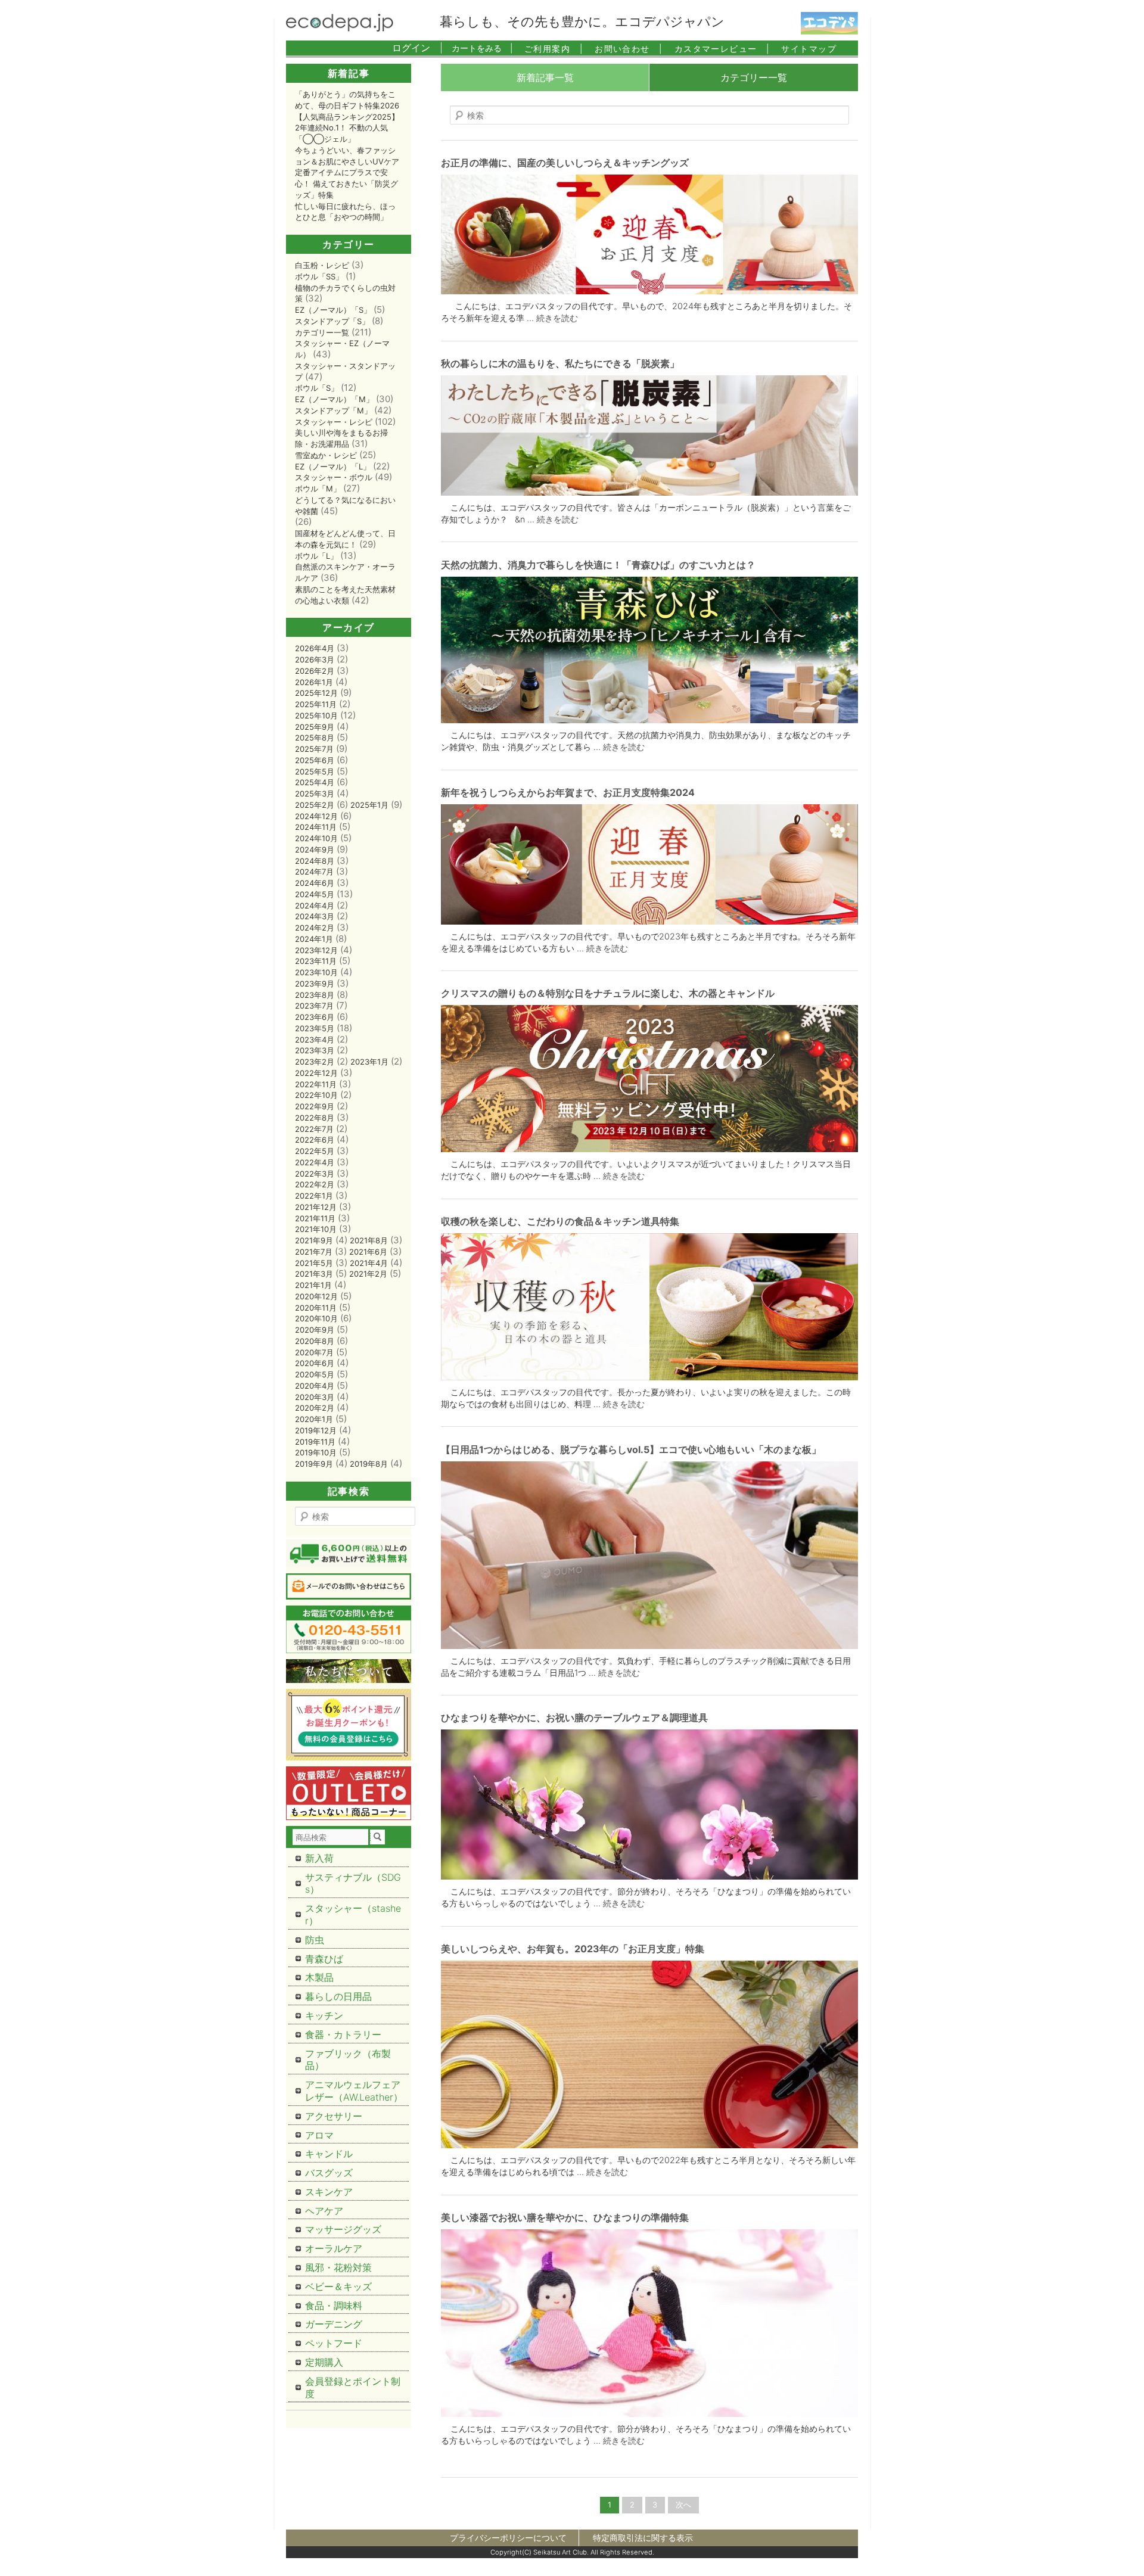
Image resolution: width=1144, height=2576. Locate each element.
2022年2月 (315, 1184)
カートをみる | (482, 48)
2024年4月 (315, 906)
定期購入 (324, 2362)
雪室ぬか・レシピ (326, 455)
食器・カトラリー (343, 2034)
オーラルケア (334, 2248)
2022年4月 (315, 1162)
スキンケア (329, 2192)
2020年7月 (314, 1352)
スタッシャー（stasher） (353, 1914)
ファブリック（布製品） (348, 2060)
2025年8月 (315, 738)
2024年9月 (315, 850)
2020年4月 (315, 1386)
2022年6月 (315, 1140)
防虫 (315, 1940)
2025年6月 (315, 760)
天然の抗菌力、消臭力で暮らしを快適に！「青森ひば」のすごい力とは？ (598, 565)
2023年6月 (315, 1017)
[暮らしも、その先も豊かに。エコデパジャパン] (340, 28)
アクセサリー (334, 2116)
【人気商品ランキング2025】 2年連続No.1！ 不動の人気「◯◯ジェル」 (347, 128)
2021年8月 (369, 1240)
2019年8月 (369, 1464)
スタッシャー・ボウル (334, 477)
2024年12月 (316, 816)
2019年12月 (316, 1430)
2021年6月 (368, 1252)
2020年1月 (314, 1419)
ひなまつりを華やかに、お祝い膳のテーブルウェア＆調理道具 (574, 1718)
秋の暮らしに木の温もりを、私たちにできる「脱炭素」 (560, 363)
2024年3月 (315, 916)
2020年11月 (316, 1308)
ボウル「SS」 (319, 276)
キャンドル (329, 2154)
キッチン (324, 2015)
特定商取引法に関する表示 (643, 2538)
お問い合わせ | (629, 49)
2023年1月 (369, 1062)
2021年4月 (369, 1263)
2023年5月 (315, 1028)
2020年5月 (315, 1374)
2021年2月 (368, 1274)
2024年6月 (315, 883)
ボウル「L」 (316, 556)
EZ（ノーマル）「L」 (333, 466)
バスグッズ (329, 2173)
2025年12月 (316, 693)
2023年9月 (315, 984)
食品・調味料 (334, 2306)
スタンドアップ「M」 (333, 410)
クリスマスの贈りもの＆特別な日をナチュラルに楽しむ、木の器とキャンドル (608, 993)
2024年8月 (315, 861)
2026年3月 (315, 659)
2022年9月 (315, 1106)
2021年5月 (314, 1263)
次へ (683, 2505)
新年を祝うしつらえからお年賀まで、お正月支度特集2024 (568, 792)
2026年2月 (315, 671)
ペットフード (334, 2343)
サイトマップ (809, 49)
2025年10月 (316, 715)
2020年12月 (316, 1296)
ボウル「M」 (318, 489)
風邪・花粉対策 (338, 2267)
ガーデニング (334, 2324)
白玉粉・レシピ (322, 265)
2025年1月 (369, 805)
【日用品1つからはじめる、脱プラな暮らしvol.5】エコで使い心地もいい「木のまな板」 (631, 1449)
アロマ (319, 2135)
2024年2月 (315, 928)
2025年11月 (316, 704)
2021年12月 (316, 1207)
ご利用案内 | (554, 49)
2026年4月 (315, 648)
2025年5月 (315, 771)
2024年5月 (315, 894)
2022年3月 (315, 1174)
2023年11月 (316, 961)
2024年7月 (314, 872)
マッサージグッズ (343, 2229)
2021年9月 (314, 1240)
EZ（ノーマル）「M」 (334, 399)
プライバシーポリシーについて (508, 2538)
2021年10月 (316, 1229)
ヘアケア (324, 2211)
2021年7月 (314, 1252)
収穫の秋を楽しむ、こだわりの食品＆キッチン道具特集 (560, 1221)
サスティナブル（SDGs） (353, 1883)
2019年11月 (315, 1442)
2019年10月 (316, 1452)
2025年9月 (315, 727)
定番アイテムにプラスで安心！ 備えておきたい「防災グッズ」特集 (346, 183)
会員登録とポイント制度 (353, 2387)
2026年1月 (314, 682)
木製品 (319, 1977)
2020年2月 (315, 1408)
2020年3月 (315, 1397)
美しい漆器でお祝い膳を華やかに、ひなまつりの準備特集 (565, 2217)
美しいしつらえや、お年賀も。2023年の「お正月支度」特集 (573, 1949)
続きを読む (557, 318)
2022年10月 (316, 1095)
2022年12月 (316, 1073)
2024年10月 (316, 838)
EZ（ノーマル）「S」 (333, 310)
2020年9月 (315, 1330)
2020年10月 (316, 1318)
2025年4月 (315, 782)
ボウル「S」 (317, 388)
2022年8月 (315, 1118)
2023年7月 (314, 1006)
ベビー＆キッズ (338, 2286)
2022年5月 (315, 1151)
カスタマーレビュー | (722, 49)
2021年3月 (314, 1274)
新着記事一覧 (545, 77)
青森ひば (324, 1959)
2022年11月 (316, 1084)
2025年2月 (315, 805)
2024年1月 (314, 939)
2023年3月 (315, 1050)
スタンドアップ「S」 (332, 321)
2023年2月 (315, 1062)
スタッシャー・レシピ (334, 422)
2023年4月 (315, 1040)
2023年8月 (315, 995)
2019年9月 (314, 1464)
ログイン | (417, 48)
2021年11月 (315, 1218)
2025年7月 (314, 749)
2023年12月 (316, 950)
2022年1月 (314, 1196)
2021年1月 (313, 1285)
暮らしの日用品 (338, 1996)
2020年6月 (315, 1363)
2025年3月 (315, 794)
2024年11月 (316, 827)
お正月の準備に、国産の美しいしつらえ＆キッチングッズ (565, 163)
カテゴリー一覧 (754, 77)
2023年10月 (316, 972)
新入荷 (319, 1858)
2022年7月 (314, 1129)
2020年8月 (315, 1341)
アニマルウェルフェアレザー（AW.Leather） (354, 2091)
